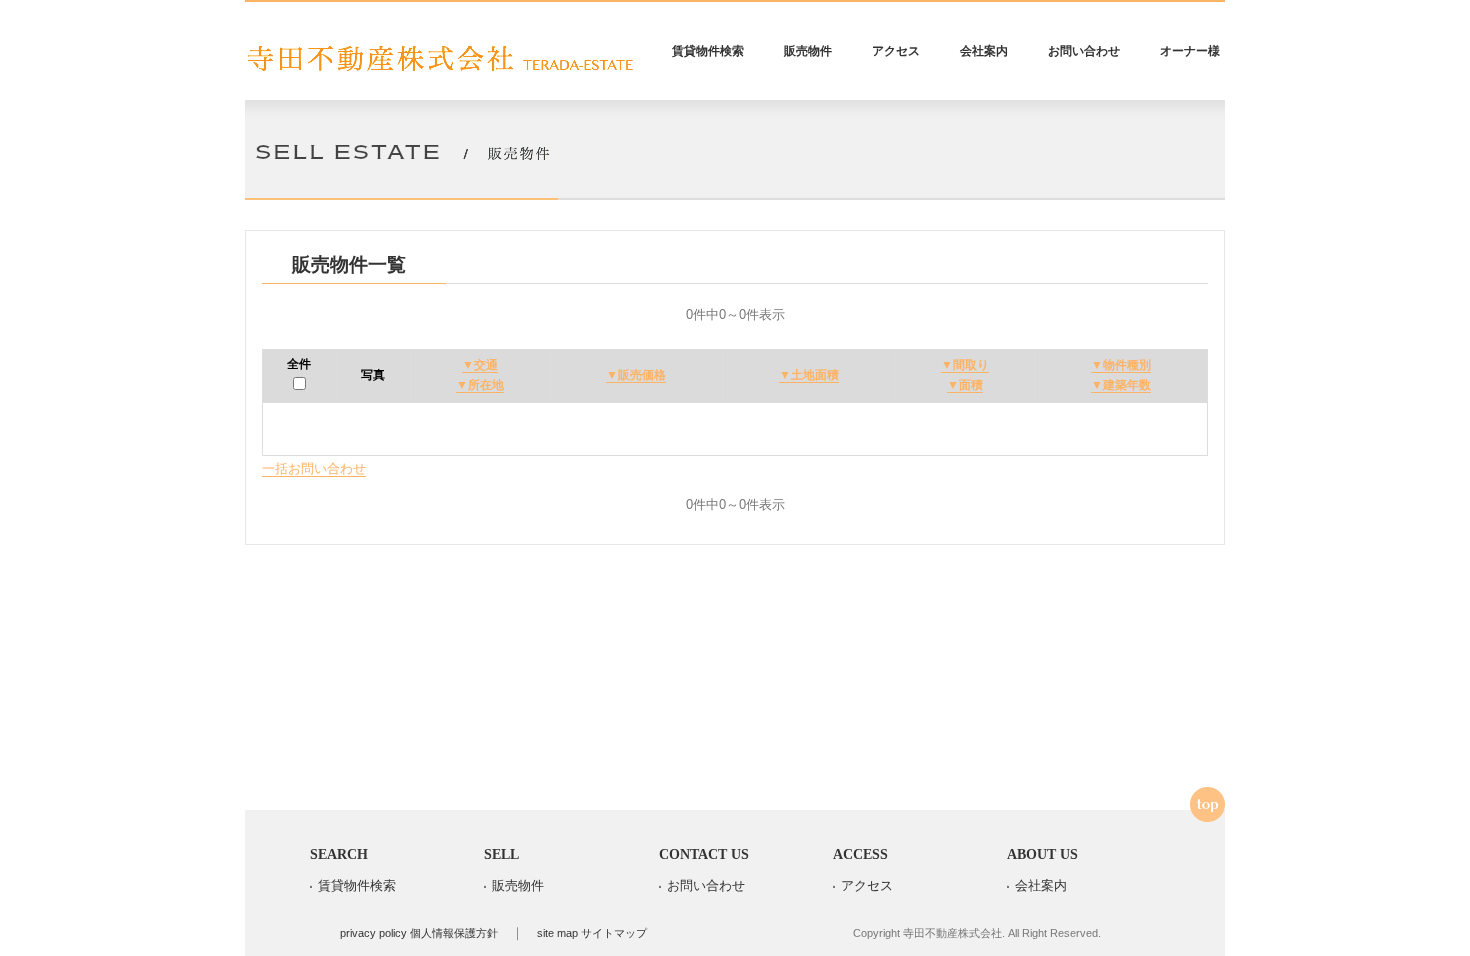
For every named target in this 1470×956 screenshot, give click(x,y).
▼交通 (480, 365)
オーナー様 (1190, 51)
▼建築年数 (1121, 385)
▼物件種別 (1121, 365)
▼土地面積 (809, 375)
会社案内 (984, 51)
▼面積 (965, 385)
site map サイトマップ (592, 933)
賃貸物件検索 (708, 51)
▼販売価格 (636, 375)
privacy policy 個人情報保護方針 (419, 933)
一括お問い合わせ (314, 468)
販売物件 (808, 51)
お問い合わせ (1084, 51)
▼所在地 (480, 385)
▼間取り (965, 365)
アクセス (896, 51)
